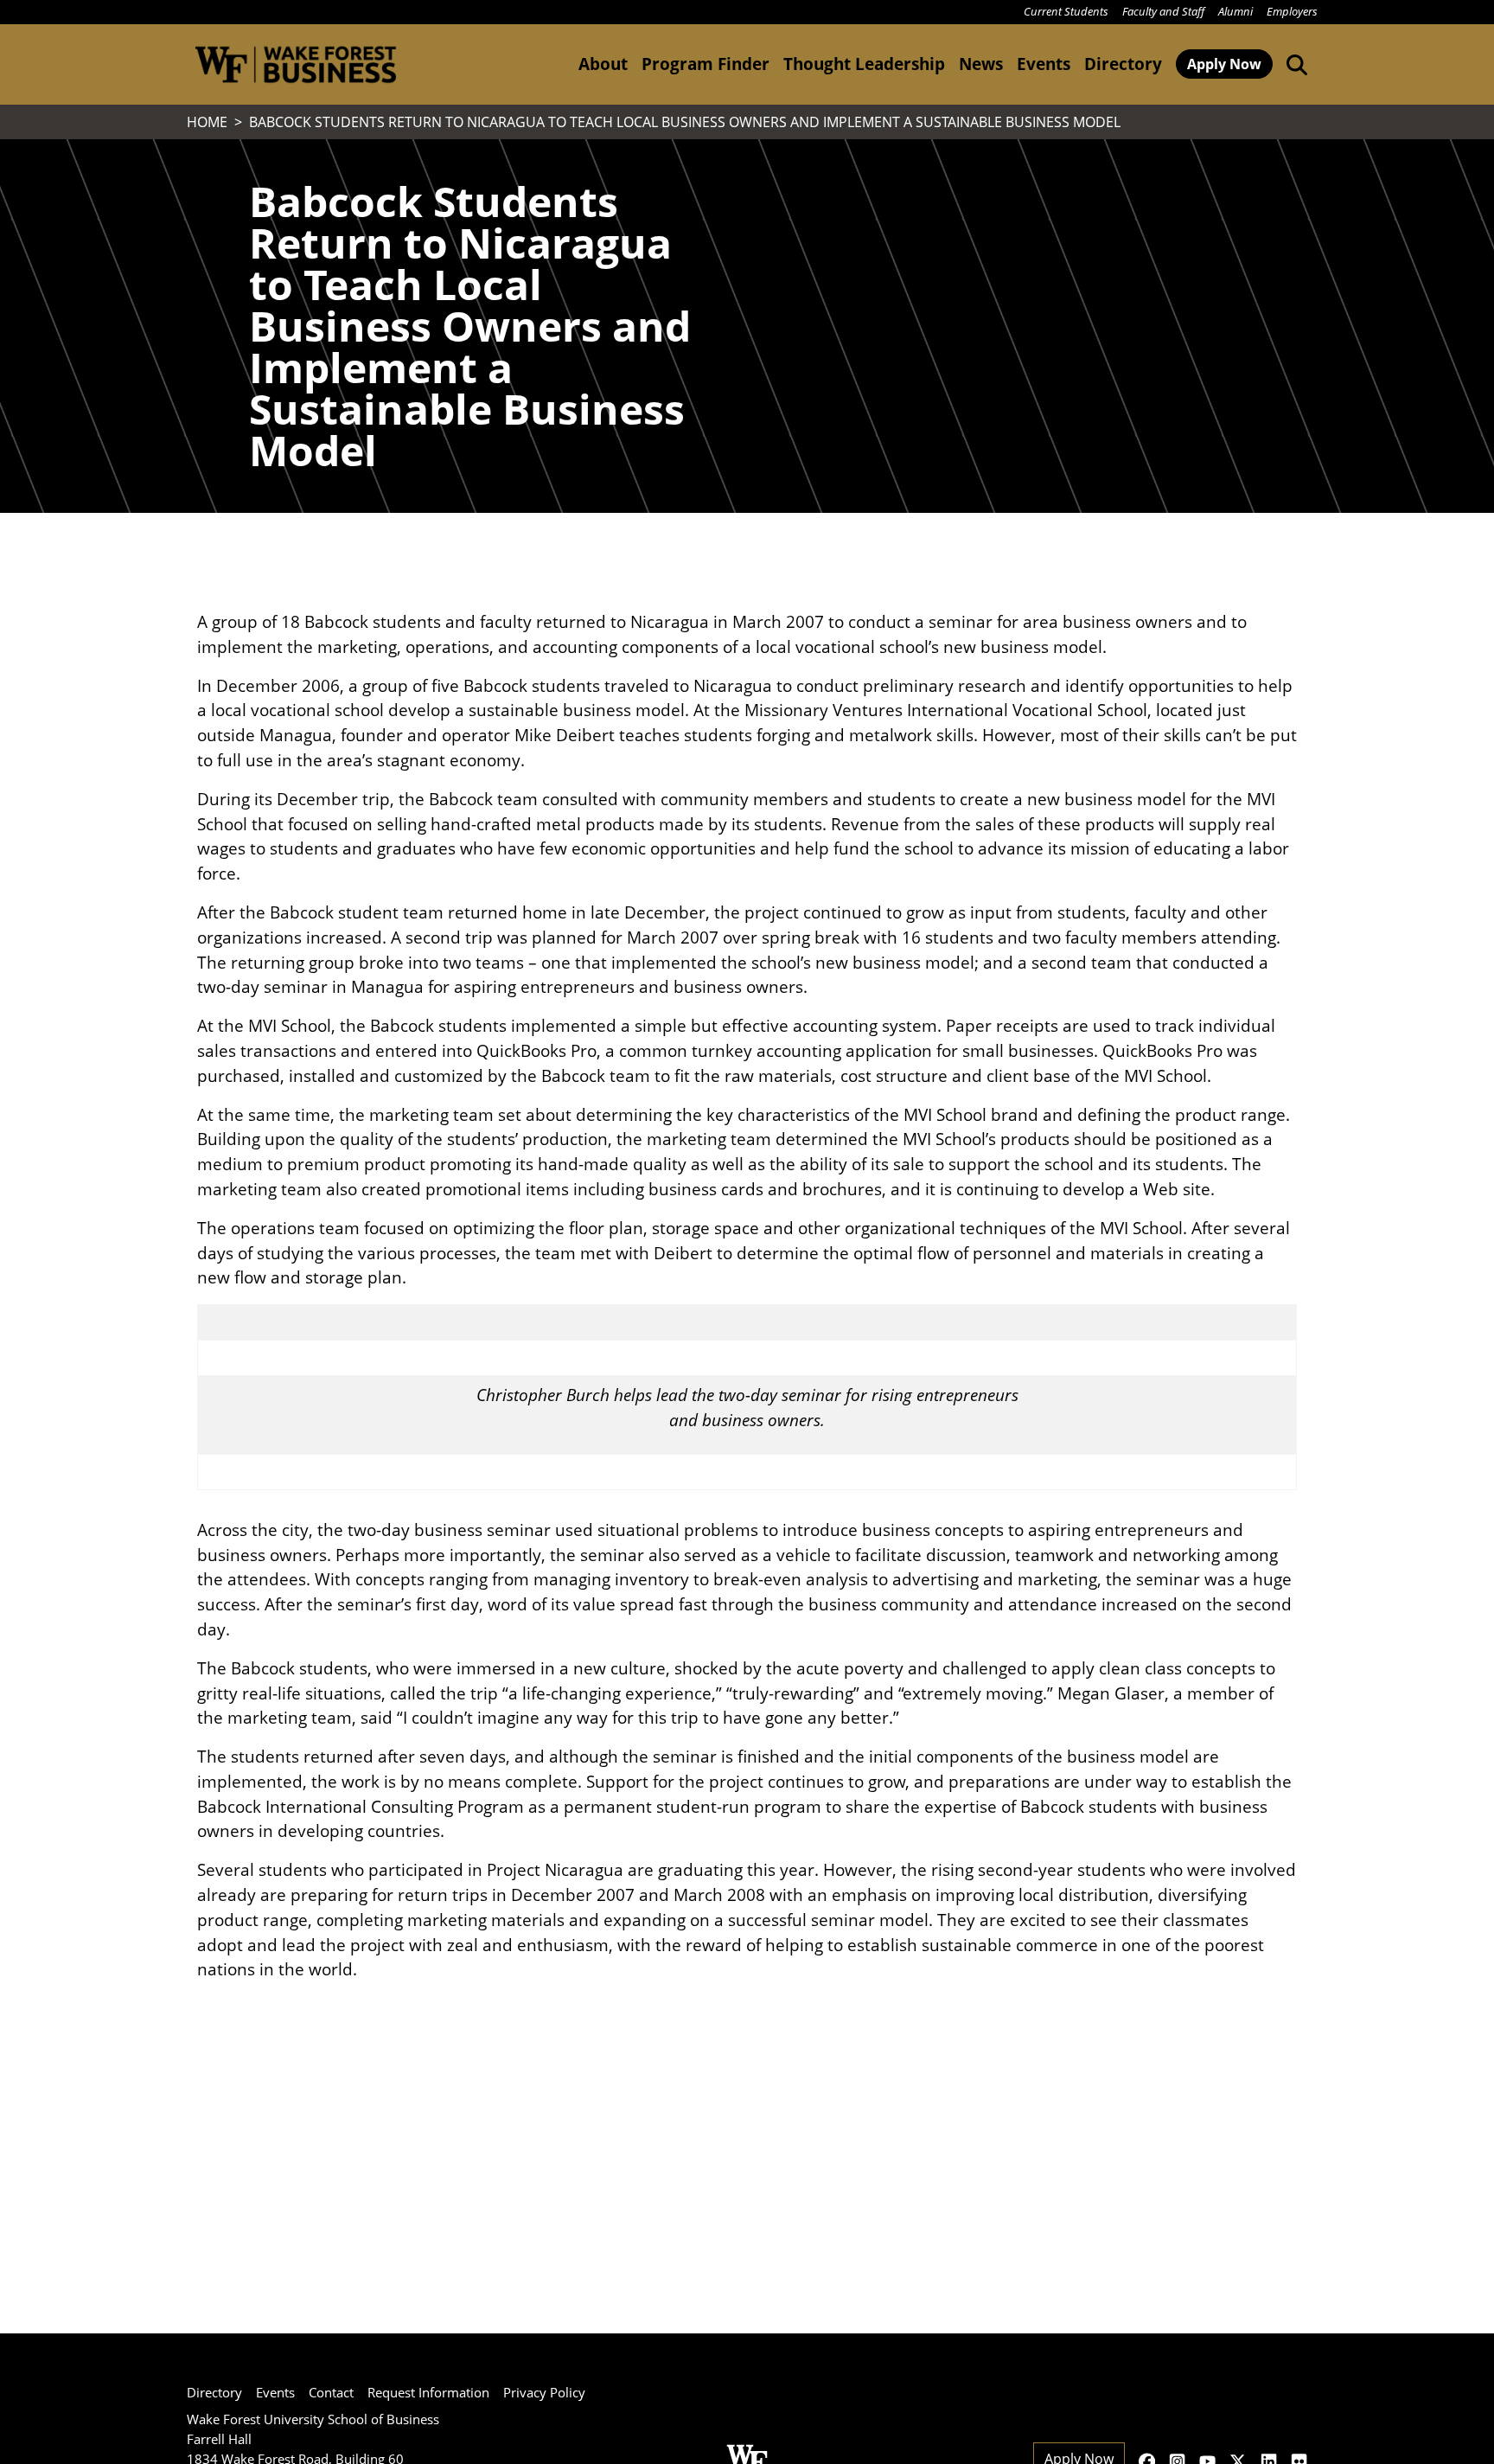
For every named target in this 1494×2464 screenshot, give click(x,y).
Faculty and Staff (1163, 11)
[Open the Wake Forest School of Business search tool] (1293, 64)
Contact (331, 2392)
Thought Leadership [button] (864, 64)
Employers (1292, 11)
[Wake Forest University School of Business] (295, 64)
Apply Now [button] (1224, 64)
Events (275, 2392)
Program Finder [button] (705, 64)
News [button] (981, 64)
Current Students (1066, 11)
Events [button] (1044, 64)
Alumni (1235, 11)
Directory (1123, 64)
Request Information (428, 2392)
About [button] (603, 64)
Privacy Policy (544, 2392)
